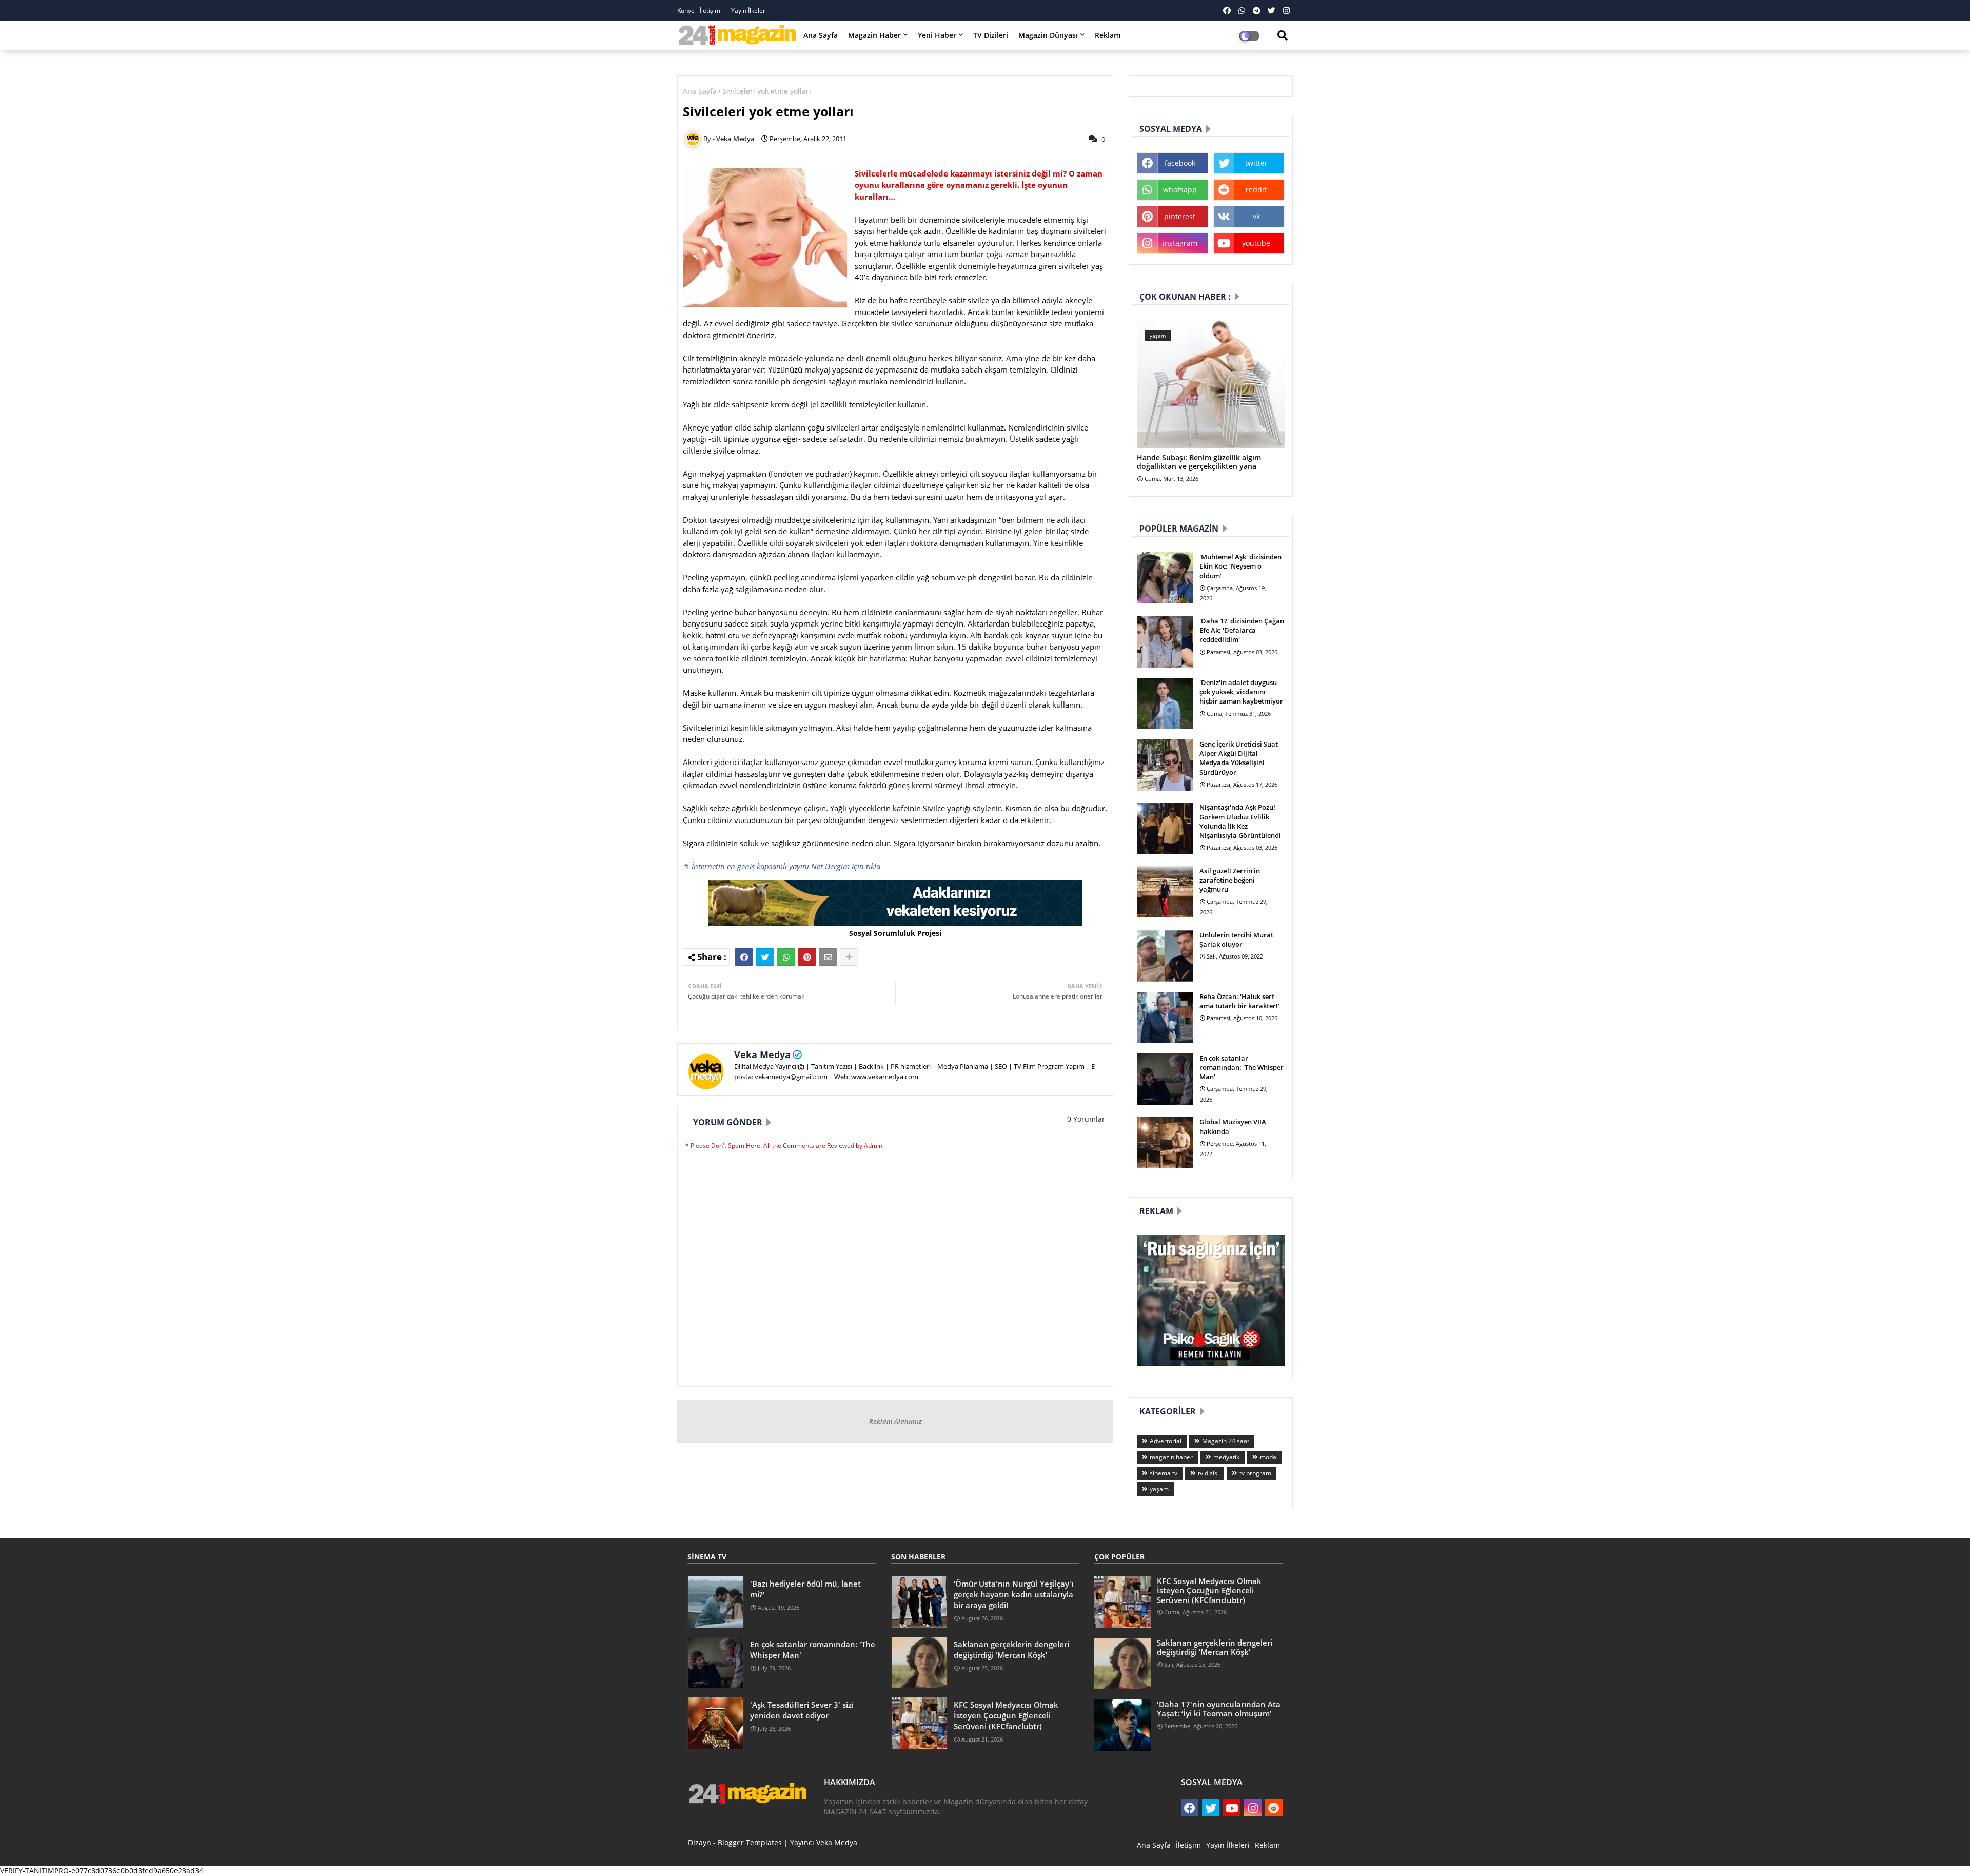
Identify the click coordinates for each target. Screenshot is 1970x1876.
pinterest (1180, 216)
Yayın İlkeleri (749, 11)
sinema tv (1164, 1473)
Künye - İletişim (700, 11)
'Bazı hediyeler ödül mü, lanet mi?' (805, 1589)
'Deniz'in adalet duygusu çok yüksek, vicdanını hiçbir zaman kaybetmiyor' (1242, 692)
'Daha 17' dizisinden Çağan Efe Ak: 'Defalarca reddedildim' (1242, 630)
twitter (1256, 163)
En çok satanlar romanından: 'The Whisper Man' (1242, 1067)
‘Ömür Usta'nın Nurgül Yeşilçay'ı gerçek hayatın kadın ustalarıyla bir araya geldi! (1013, 1594)
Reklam (1108, 35)
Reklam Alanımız (895, 1421)
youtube (1256, 243)
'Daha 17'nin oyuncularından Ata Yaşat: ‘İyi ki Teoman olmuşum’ (1219, 1709)
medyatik (1226, 1457)
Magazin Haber (874, 35)
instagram (1180, 243)
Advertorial (1166, 1441)
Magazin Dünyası (1048, 35)
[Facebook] (744, 957)
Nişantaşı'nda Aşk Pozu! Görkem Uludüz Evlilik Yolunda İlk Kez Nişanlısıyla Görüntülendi (1240, 821)
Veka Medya (762, 1054)
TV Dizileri (991, 35)
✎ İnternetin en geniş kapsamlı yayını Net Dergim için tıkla (782, 866)
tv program (1255, 1473)
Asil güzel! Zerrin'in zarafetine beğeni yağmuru (1230, 880)
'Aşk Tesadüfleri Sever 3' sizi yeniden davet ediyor (802, 1710)
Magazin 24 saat (1226, 1441)
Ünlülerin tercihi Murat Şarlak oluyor (1236, 940)
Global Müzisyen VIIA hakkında (1233, 1126)
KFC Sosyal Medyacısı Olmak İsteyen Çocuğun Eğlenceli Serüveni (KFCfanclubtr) (1006, 1715)
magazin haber (1171, 1457)
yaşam (1159, 1489)
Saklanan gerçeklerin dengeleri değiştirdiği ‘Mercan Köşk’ (1011, 1649)
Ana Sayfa (821, 35)
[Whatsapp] (786, 957)
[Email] (828, 957)
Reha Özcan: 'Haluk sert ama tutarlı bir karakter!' (1239, 1001)
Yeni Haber (937, 35)
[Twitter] (765, 957)
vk (1256, 216)
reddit (1256, 190)
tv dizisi (1208, 1473)
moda (1268, 1457)
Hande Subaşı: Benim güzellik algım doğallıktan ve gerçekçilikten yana (1199, 462)
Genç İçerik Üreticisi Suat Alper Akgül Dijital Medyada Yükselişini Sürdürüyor (1239, 758)
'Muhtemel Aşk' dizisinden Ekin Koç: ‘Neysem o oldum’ (1240, 566)
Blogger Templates (750, 1842)
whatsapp (1180, 190)
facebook (1180, 163)
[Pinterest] (807, 957)
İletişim (1188, 1845)
